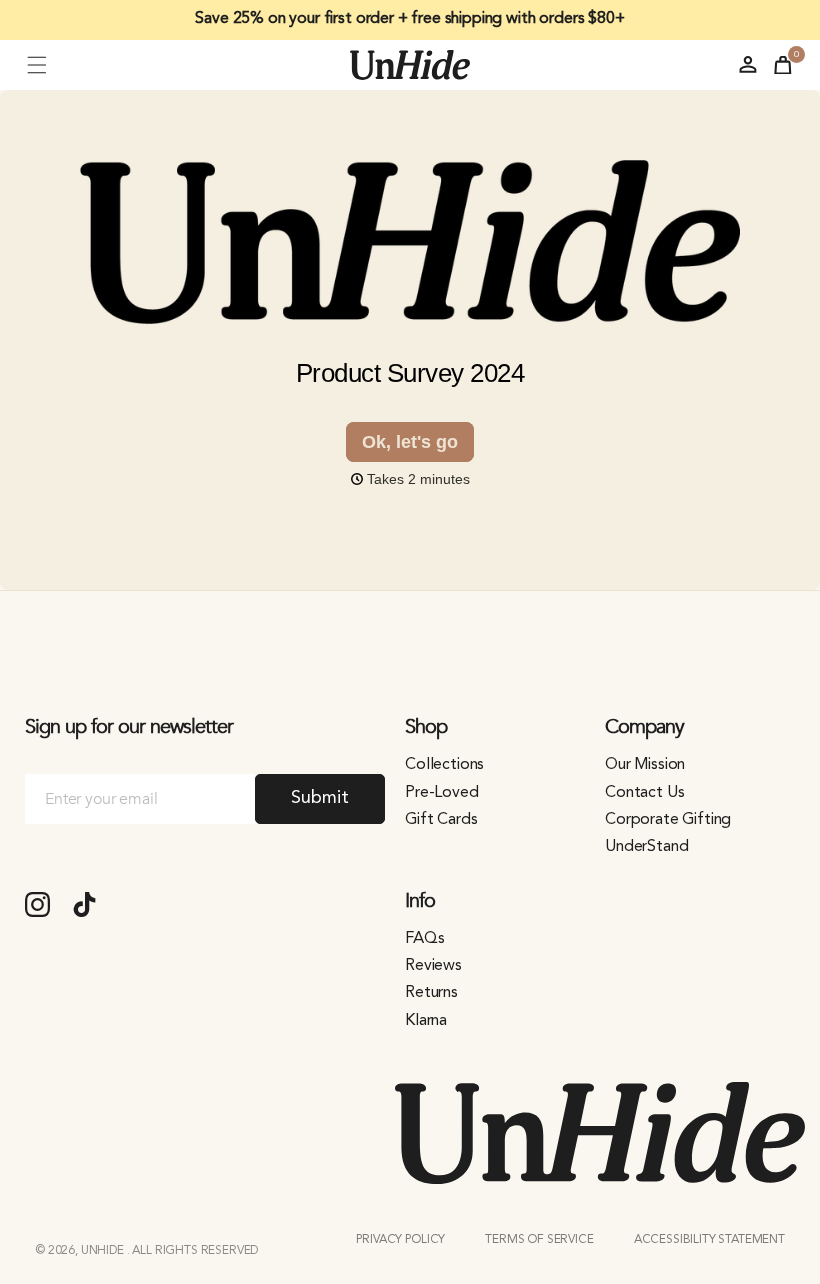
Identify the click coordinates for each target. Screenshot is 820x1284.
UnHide (104, 1251)
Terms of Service (539, 1240)
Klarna (426, 1021)
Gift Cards (441, 820)
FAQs (424, 939)
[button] (37, 65)
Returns (431, 993)
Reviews (433, 966)
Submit (319, 798)
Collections (444, 765)
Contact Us (644, 793)
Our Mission (645, 765)
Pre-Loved (442, 793)
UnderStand (646, 847)
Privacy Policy (400, 1240)
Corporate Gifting (668, 820)
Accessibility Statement (709, 1240)
